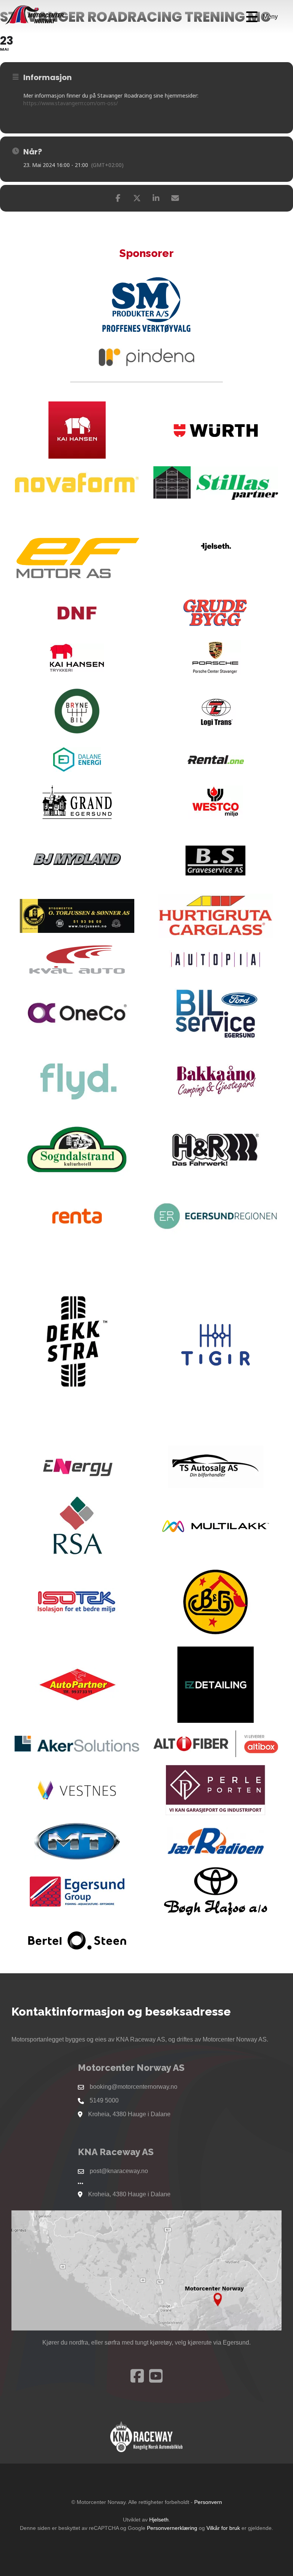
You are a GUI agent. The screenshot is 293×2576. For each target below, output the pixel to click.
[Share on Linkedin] (156, 198)
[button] (262, 17)
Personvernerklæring (172, 2528)
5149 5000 (104, 2100)
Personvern (208, 2502)
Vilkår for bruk (223, 2528)
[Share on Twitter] (137, 198)
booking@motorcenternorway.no (134, 2087)
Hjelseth (159, 2520)
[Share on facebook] (118, 198)
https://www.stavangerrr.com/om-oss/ (71, 103)
